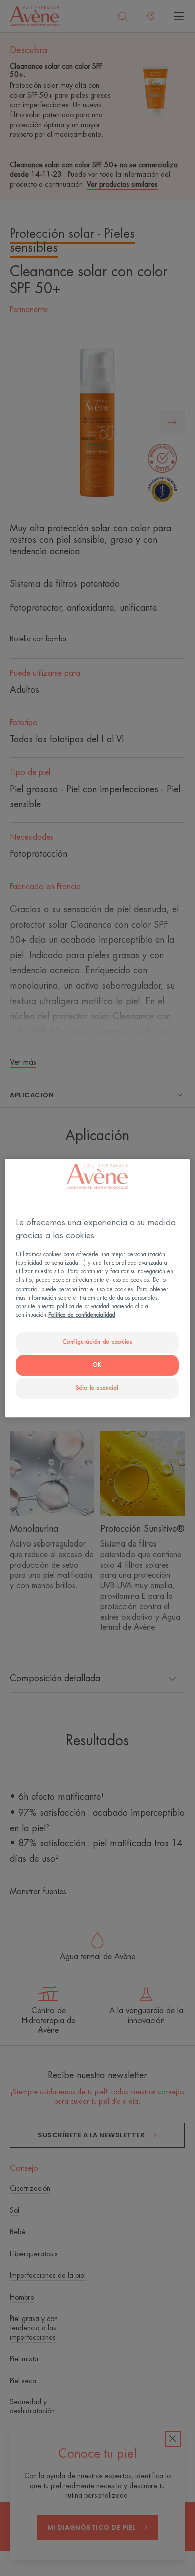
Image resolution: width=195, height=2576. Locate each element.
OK (97, 1365)
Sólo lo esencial (97, 1388)
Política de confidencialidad (82, 1315)
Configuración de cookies (98, 1342)
